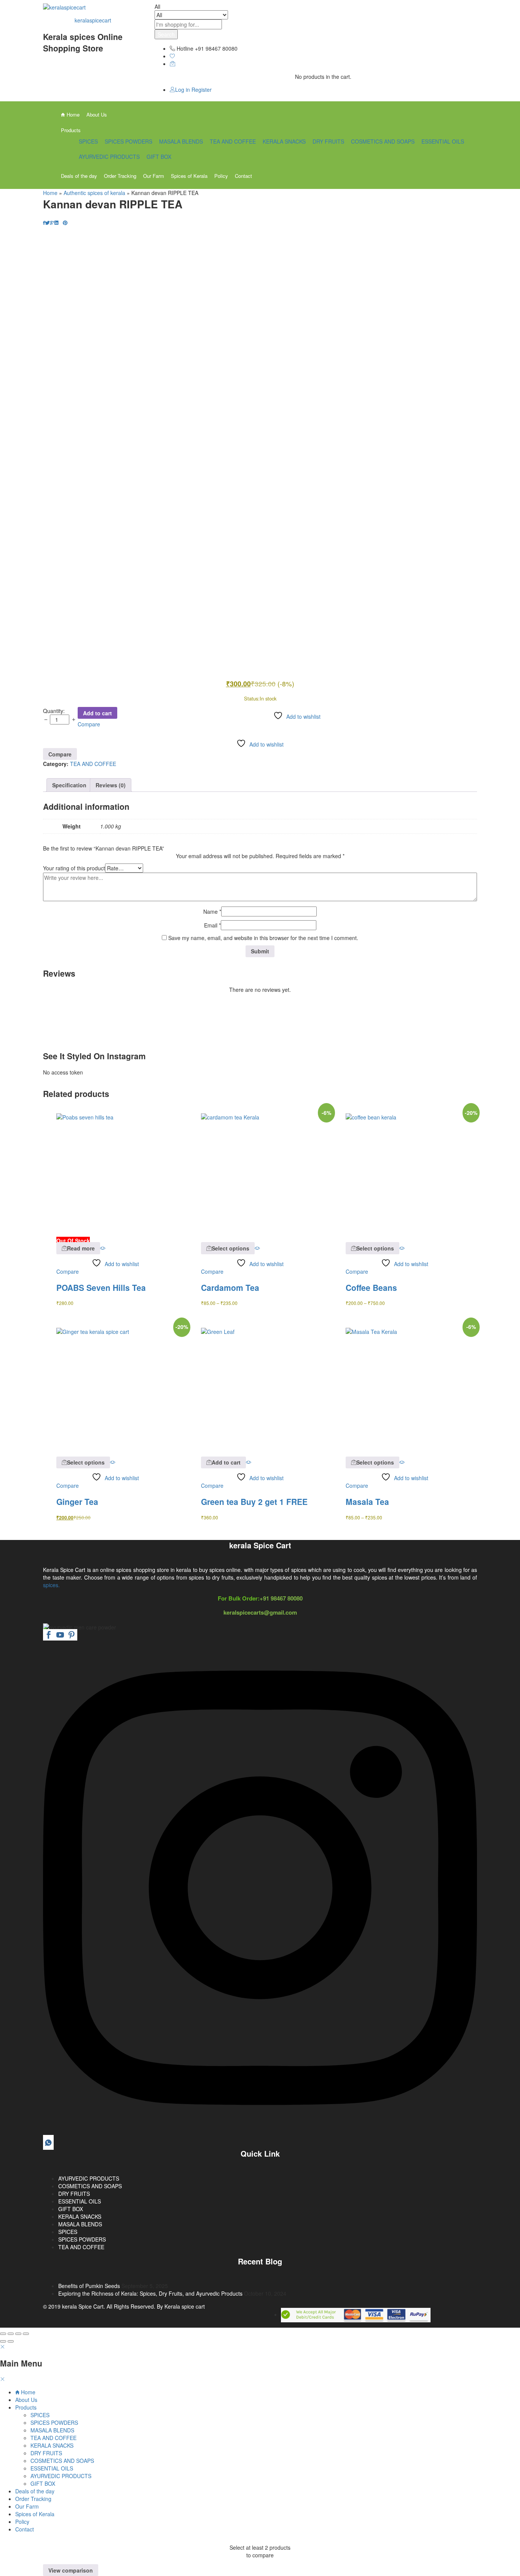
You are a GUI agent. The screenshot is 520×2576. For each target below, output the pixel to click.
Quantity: (54, 711)
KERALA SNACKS (284, 141)
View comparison (71, 2570)
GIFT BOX (159, 157)
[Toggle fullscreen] (18, 2334)
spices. (51, 1585)
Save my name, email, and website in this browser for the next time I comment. (263, 938)
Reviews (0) (111, 785)
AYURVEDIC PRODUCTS (109, 157)
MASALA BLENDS (181, 141)
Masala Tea (367, 1501)
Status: (252, 698)
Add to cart (97, 713)
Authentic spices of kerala (94, 193)
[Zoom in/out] (26, 2334)
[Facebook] (49, 1636)
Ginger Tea (77, 1501)
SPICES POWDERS (128, 141)
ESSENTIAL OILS (443, 141)
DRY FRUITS (328, 141)
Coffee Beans (371, 1287)
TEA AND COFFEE (233, 141)
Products (26, 2407)
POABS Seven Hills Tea (101, 1287)
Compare (89, 724)
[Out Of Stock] (115, 1172)
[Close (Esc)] (3, 2334)
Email (212, 925)
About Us (97, 114)
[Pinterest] (72, 1636)
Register (202, 90)
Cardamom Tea (230, 1287)
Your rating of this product (74, 868)
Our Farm (154, 176)
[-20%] (405, 1172)
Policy (221, 176)
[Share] (11, 2334)
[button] (223, 1462)
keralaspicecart (93, 20)
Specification (69, 785)
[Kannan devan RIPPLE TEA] (44, 222)
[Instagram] (260, 2133)
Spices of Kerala (189, 176)
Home (72, 114)
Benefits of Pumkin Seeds (89, 2286)
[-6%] (260, 1172)
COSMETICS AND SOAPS (383, 141)
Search (166, 34)
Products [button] (71, 130)
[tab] (69, 785)
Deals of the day (79, 176)
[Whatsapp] (48, 2143)
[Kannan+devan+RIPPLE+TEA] (47, 222)
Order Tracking (120, 176)
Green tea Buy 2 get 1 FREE (254, 1501)
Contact (243, 176)
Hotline (185, 48)
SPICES (88, 141)
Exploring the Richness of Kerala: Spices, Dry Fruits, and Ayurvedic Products (150, 2293)
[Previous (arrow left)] (3, 2341)
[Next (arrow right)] (11, 2341)
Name (212, 911)
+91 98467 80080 (281, 1598)
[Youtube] (60, 1636)
